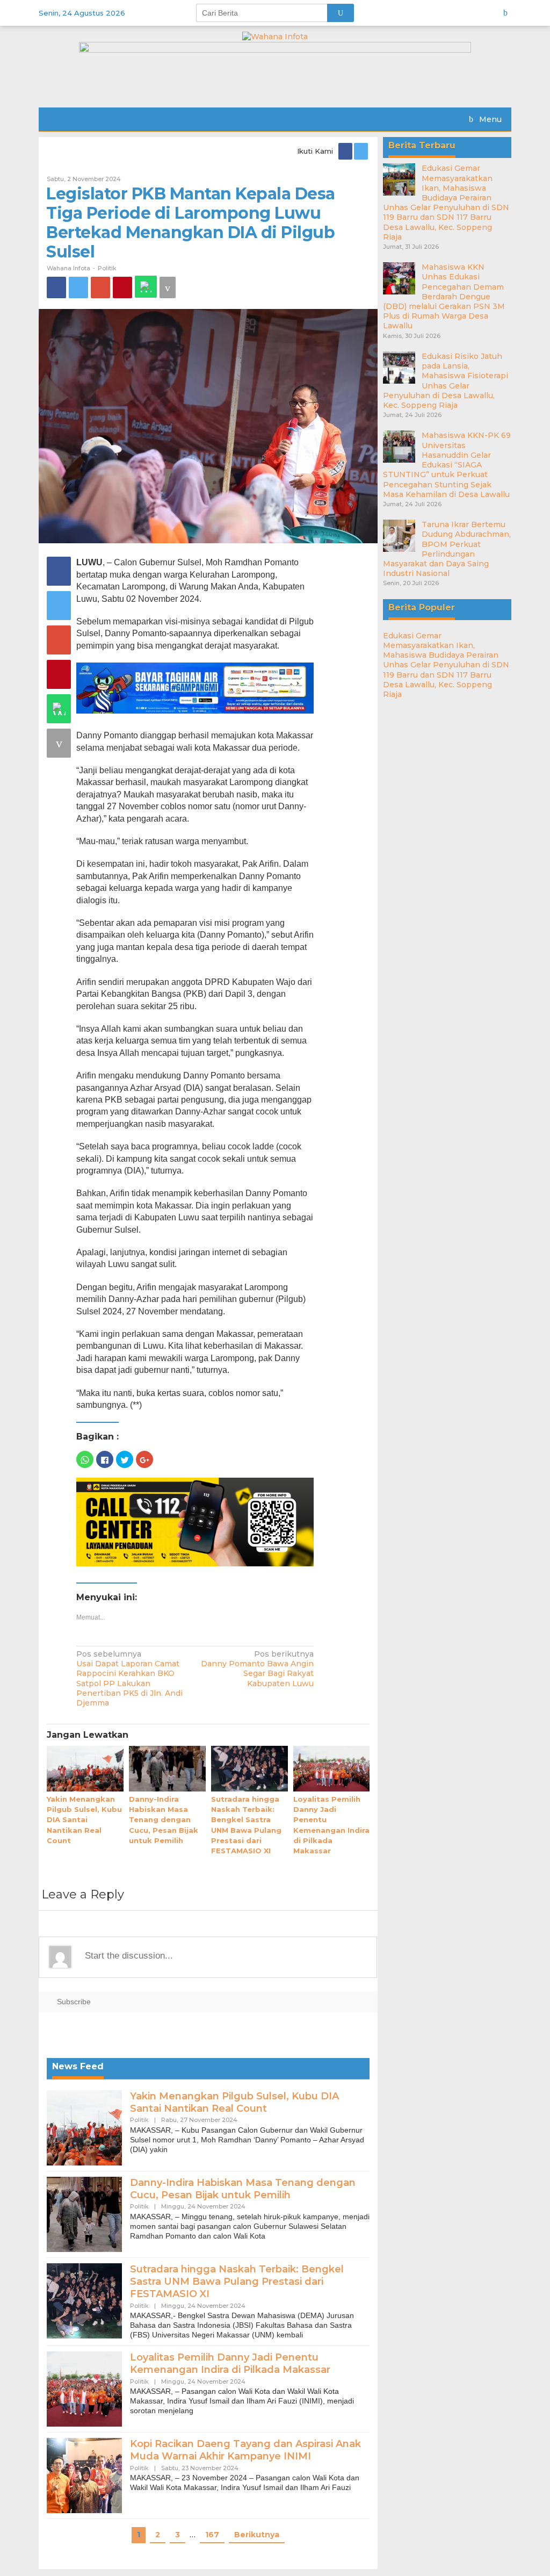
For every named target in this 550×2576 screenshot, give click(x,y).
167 (212, 2535)
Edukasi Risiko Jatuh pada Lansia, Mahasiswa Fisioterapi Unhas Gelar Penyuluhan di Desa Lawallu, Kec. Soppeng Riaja (446, 381)
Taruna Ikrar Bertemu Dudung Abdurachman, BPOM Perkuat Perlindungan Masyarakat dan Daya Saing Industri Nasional (447, 549)
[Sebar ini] (56, 287)
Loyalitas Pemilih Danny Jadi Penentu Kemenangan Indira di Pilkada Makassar (230, 2363)
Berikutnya (257, 2535)
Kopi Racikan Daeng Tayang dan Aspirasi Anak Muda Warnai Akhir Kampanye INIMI (245, 2450)
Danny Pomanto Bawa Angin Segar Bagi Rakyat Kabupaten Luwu (257, 1669)
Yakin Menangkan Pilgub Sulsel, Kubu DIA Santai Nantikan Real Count (84, 1820)
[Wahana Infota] (275, 36)
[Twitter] (362, 151)
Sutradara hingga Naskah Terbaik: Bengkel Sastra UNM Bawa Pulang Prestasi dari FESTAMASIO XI (237, 2282)
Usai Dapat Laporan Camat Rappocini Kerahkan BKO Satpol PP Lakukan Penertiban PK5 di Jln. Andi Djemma (129, 1678)
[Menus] (509, 13)
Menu (489, 119)
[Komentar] (168, 287)
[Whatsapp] (146, 287)
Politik (107, 268)
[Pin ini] (122, 287)
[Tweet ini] (78, 287)
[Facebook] (346, 151)
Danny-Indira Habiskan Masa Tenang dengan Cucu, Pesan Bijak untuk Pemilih (164, 1820)
